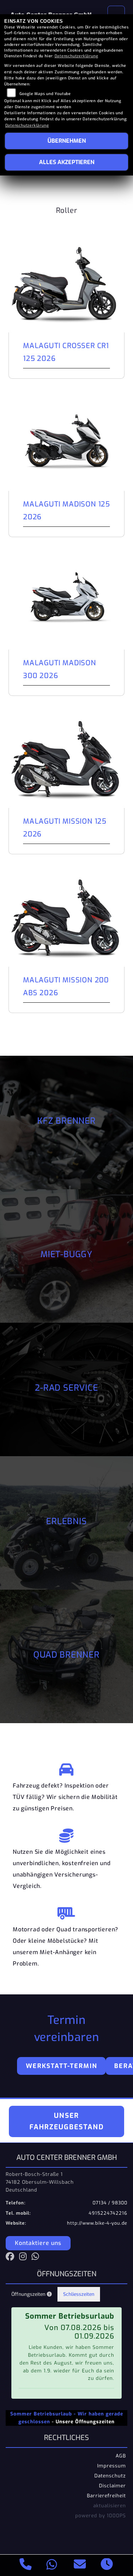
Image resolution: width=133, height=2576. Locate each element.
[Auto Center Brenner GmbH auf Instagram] (25, 2258)
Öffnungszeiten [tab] (29, 2294)
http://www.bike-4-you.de (97, 2223)
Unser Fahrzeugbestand (67, 2121)
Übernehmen (67, 141)
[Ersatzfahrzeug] (66, 1768)
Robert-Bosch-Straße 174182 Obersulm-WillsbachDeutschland (40, 2182)
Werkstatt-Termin (62, 2066)
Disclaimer (112, 2486)
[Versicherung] (66, 1834)
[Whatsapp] (52, 2565)
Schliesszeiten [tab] (79, 2294)
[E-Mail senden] (80, 2565)
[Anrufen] (26, 2565)
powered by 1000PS (101, 2515)
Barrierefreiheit (106, 2496)
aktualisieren (110, 2506)
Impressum (112, 2466)
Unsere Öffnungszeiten (85, 2422)
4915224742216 (108, 2213)
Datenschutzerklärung (76, 56)
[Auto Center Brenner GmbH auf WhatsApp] (37, 2258)
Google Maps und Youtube (45, 94)
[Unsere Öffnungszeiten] (107, 2565)
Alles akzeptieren (67, 162)
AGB (121, 2456)
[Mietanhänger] (66, 1911)
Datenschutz (110, 2476)
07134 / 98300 (110, 2203)
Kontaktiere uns (38, 2243)
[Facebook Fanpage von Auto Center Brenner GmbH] (12, 2258)
